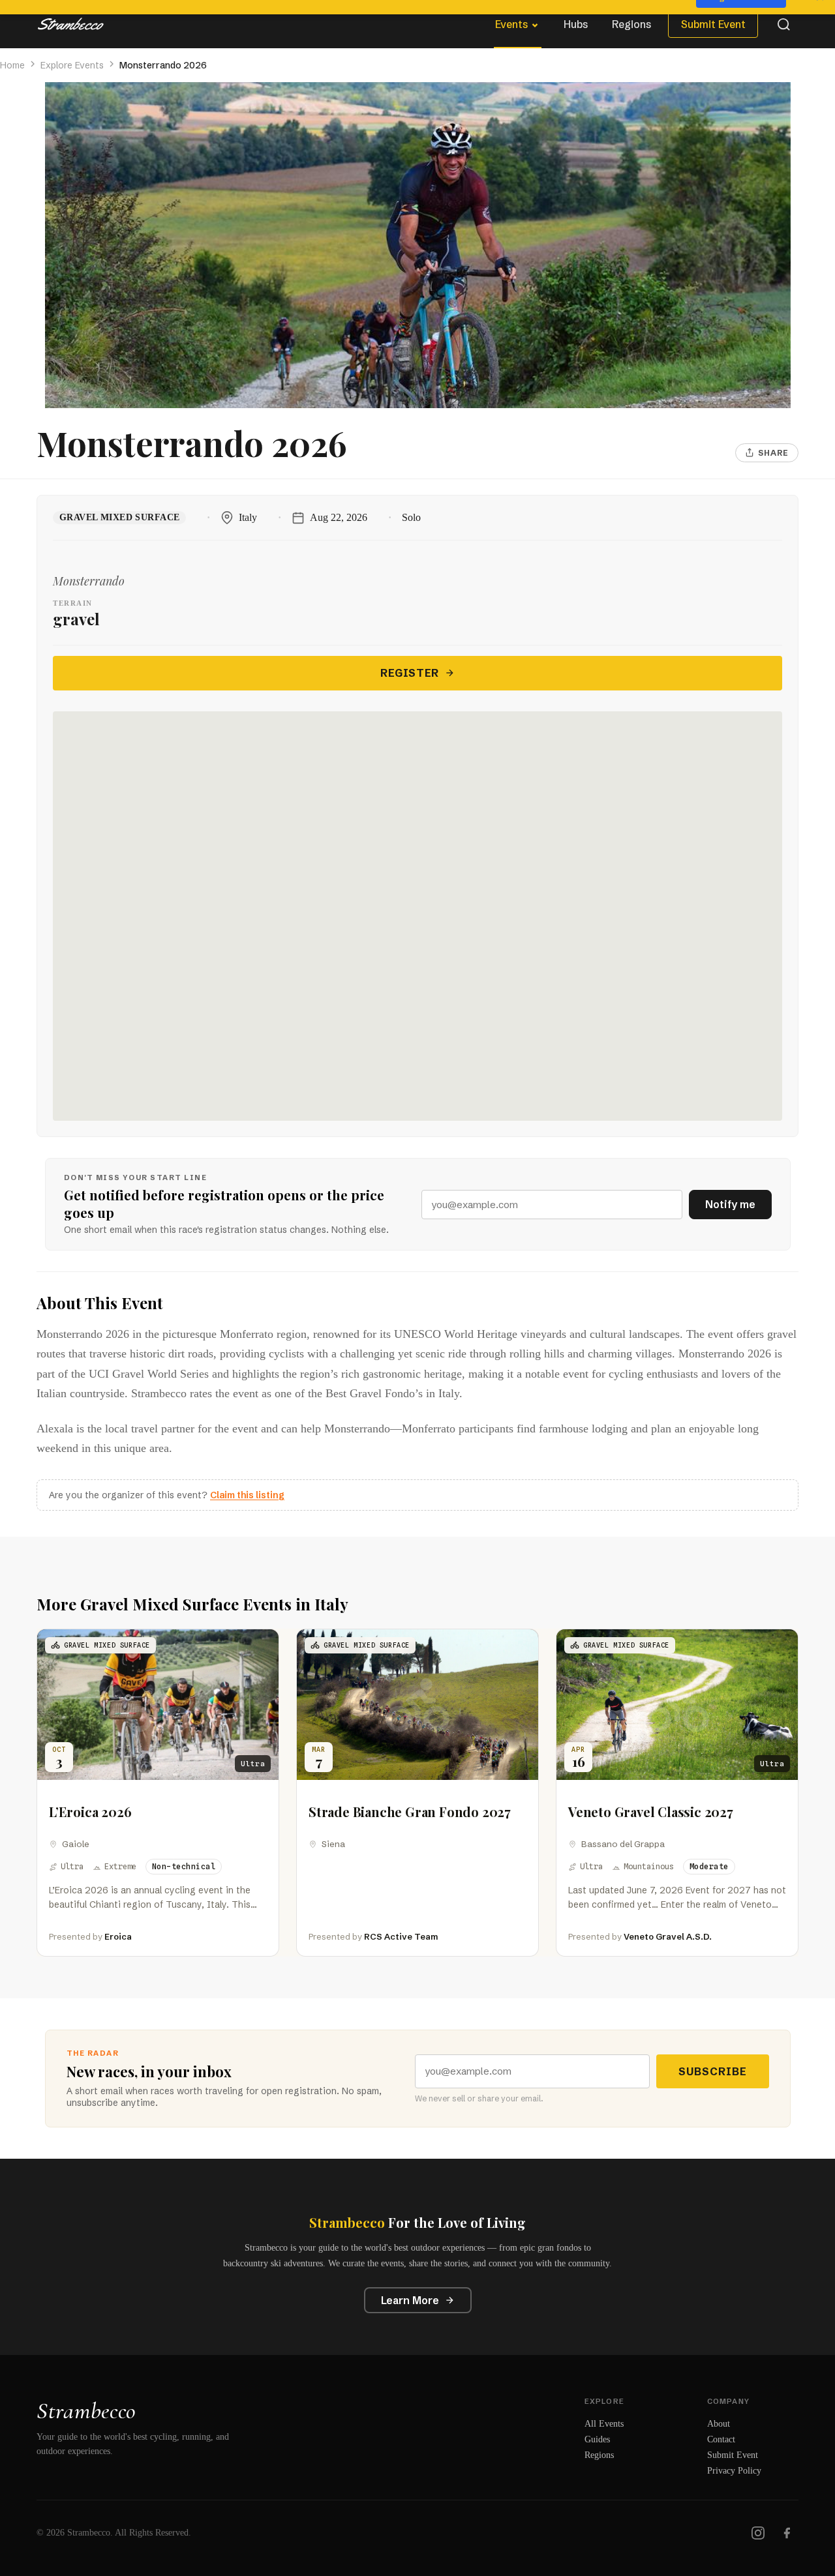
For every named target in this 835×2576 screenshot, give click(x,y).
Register (410, 673)
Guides (597, 2439)
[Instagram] (758, 2533)
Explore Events (72, 65)
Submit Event (713, 24)
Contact (721, 2439)
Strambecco (86, 2411)
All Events (604, 2424)
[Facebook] (787, 2533)
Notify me (730, 1204)
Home (12, 65)
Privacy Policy (734, 2471)
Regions (631, 24)
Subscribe (713, 2071)
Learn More (410, 2300)
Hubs (576, 24)
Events (511, 24)
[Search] (783, 24)
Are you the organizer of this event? (167, 1495)
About (719, 2424)
